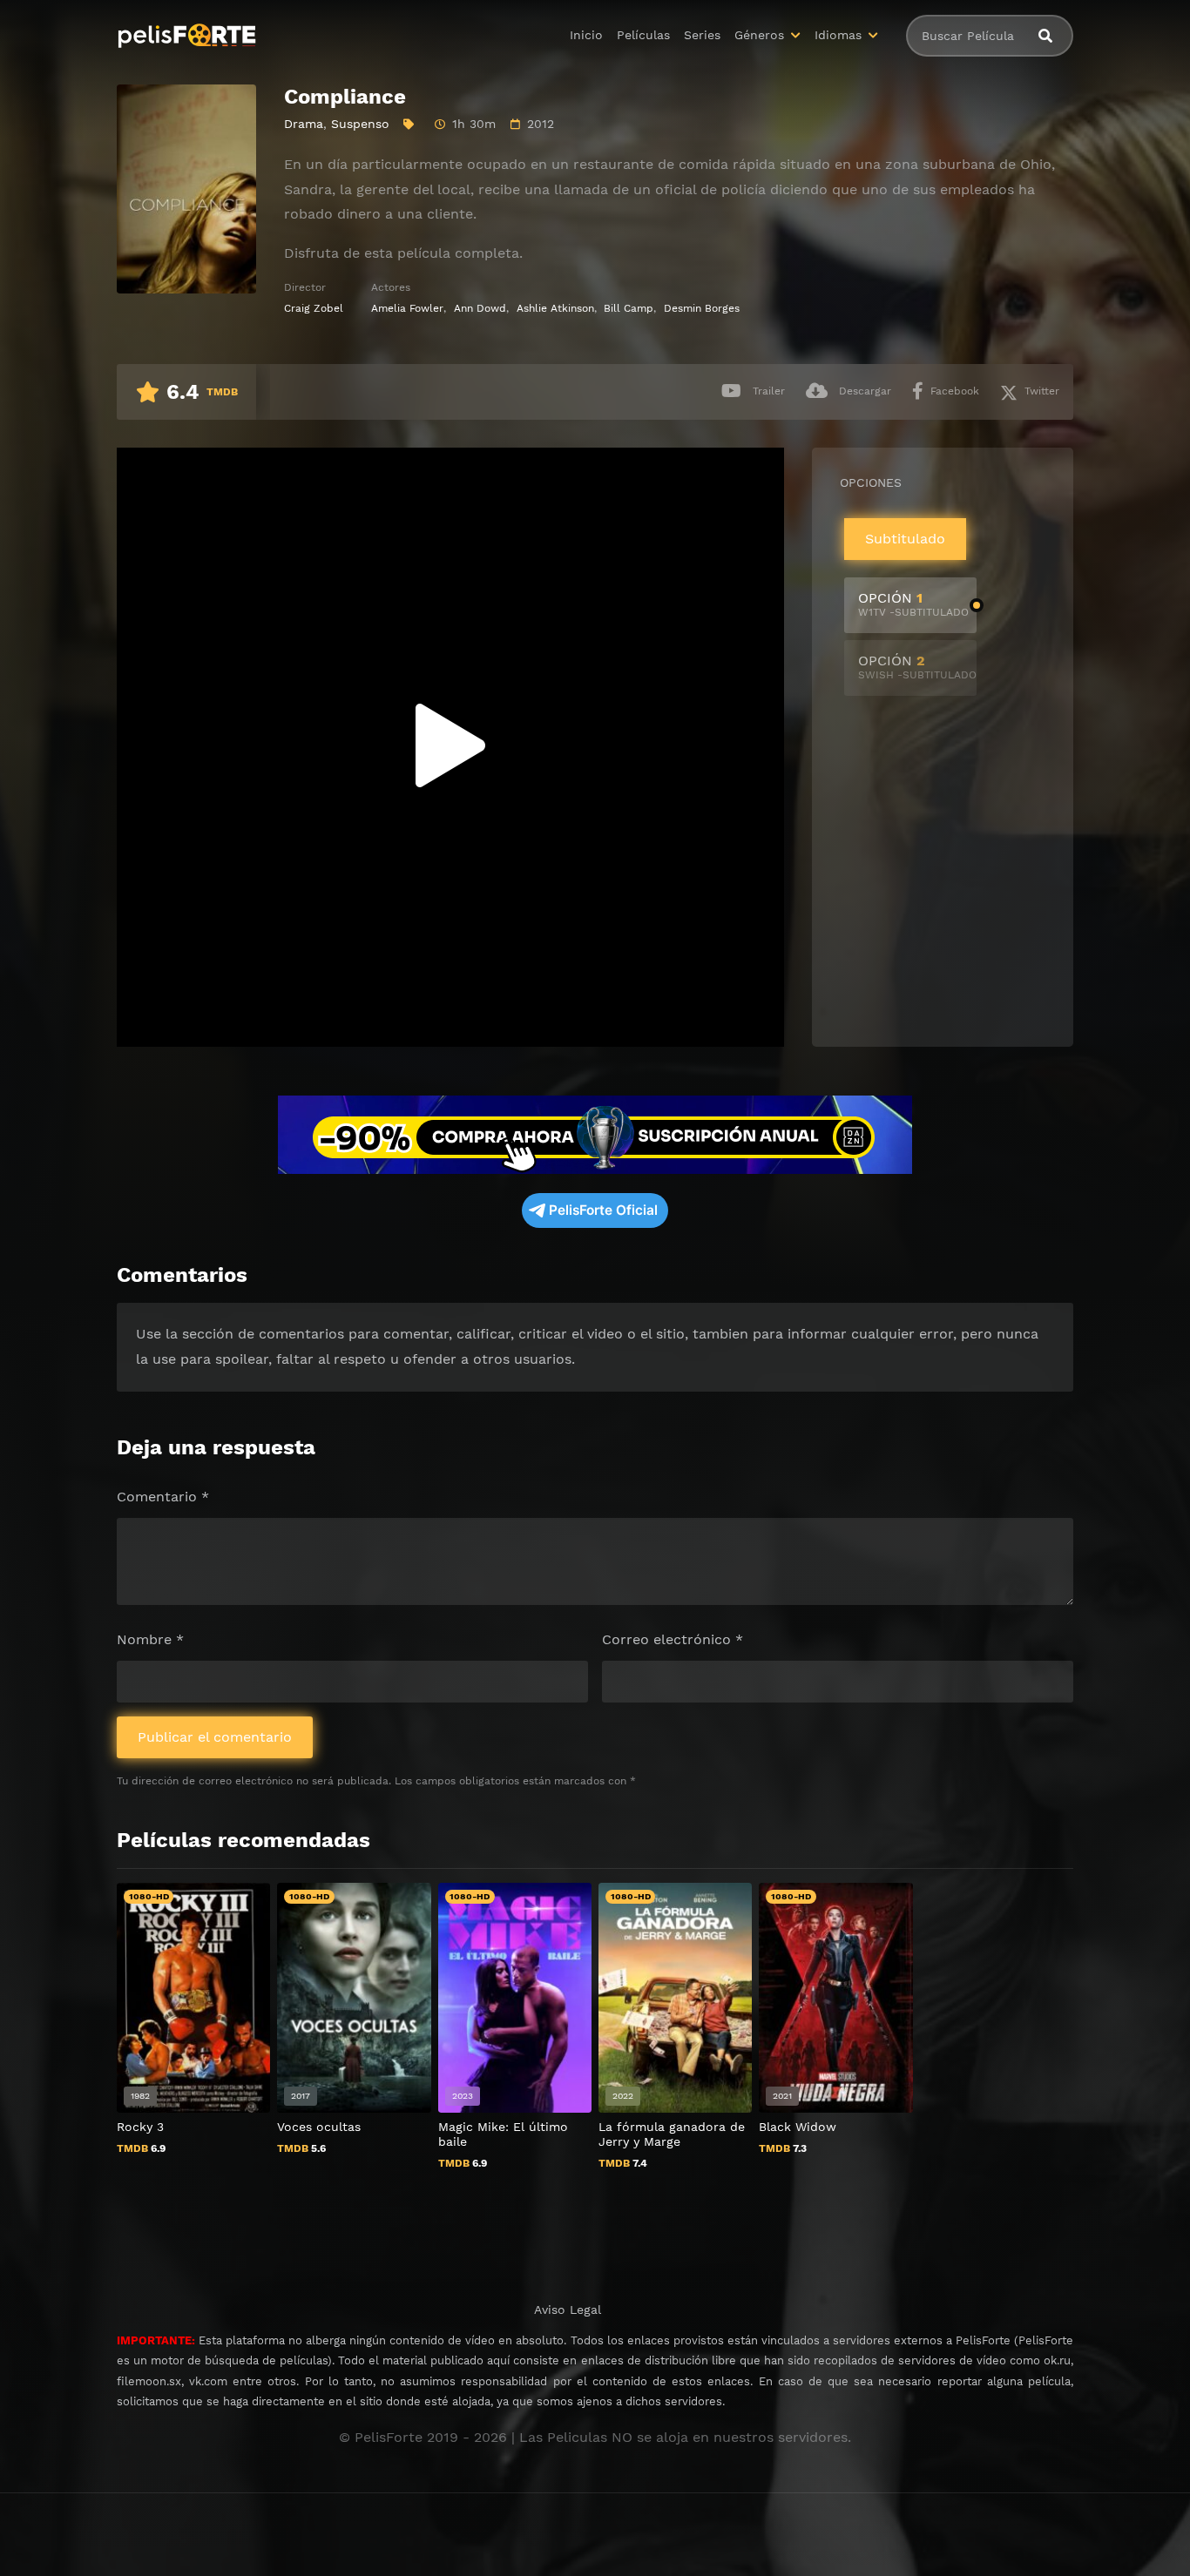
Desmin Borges (702, 308)
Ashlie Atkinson (555, 308)
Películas (643, 35)
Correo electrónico (673, 1639)
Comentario (163, 1497)
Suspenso (360, 124)
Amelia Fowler (407, 308)
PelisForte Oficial (603, 1210)
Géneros (759, 35)
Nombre (150, 1639)
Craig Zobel (314, 308)
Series (702, 35)
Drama (304, 124)
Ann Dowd (480, 308)
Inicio (586, 35)
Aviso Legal (568, 2310)
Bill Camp (629, 308)
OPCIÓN (913, 604)
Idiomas (838, 35)
